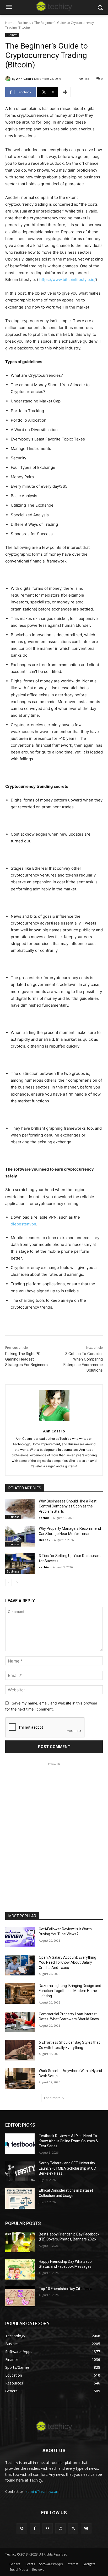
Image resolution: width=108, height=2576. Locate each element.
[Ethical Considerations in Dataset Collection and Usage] (20, 2198)
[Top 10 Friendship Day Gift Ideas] (20, 2297)
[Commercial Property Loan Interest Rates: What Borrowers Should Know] (20, 2022)
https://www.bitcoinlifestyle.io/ (67, 280)
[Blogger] (22, 2528)
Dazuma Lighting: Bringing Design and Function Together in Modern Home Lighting (70, 1991)
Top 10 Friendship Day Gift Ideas (65, 2289)
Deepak (45, 1540)
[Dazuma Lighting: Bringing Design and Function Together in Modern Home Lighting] (20, 1994)
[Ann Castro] (9, 79)
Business (24, 23)
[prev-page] (9, 1582)
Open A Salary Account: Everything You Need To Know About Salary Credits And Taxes (67, 1962)
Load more (52, 2098)
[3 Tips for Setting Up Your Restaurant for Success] (20, 1564)
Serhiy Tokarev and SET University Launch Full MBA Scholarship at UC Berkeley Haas (67, 2168)
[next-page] (17, 1582)
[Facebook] (35, 2528)
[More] (65, 92)
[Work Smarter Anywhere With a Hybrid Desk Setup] (20, 2079)
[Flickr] (48, 2528)
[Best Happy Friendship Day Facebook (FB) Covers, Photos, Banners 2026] (20, 2242)
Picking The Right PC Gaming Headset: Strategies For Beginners (26, 1359)
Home (10, 23)
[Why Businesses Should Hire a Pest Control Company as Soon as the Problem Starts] (20, 1509)
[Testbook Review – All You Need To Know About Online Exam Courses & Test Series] (20, 2144)
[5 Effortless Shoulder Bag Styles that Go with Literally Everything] (20, 2050)
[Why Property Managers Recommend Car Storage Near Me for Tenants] (20, 1536)
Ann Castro (25, 79)
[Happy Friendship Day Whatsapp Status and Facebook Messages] (20, 2269)
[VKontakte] (86, 2528)
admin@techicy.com (42, 2491)
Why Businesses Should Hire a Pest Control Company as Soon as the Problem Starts (68, 1506)
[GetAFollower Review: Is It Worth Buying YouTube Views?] (20, 1937)
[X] (73, 2528)
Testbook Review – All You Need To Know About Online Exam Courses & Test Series (68, 2141)
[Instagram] (60, 2528)
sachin (44, 1518)
